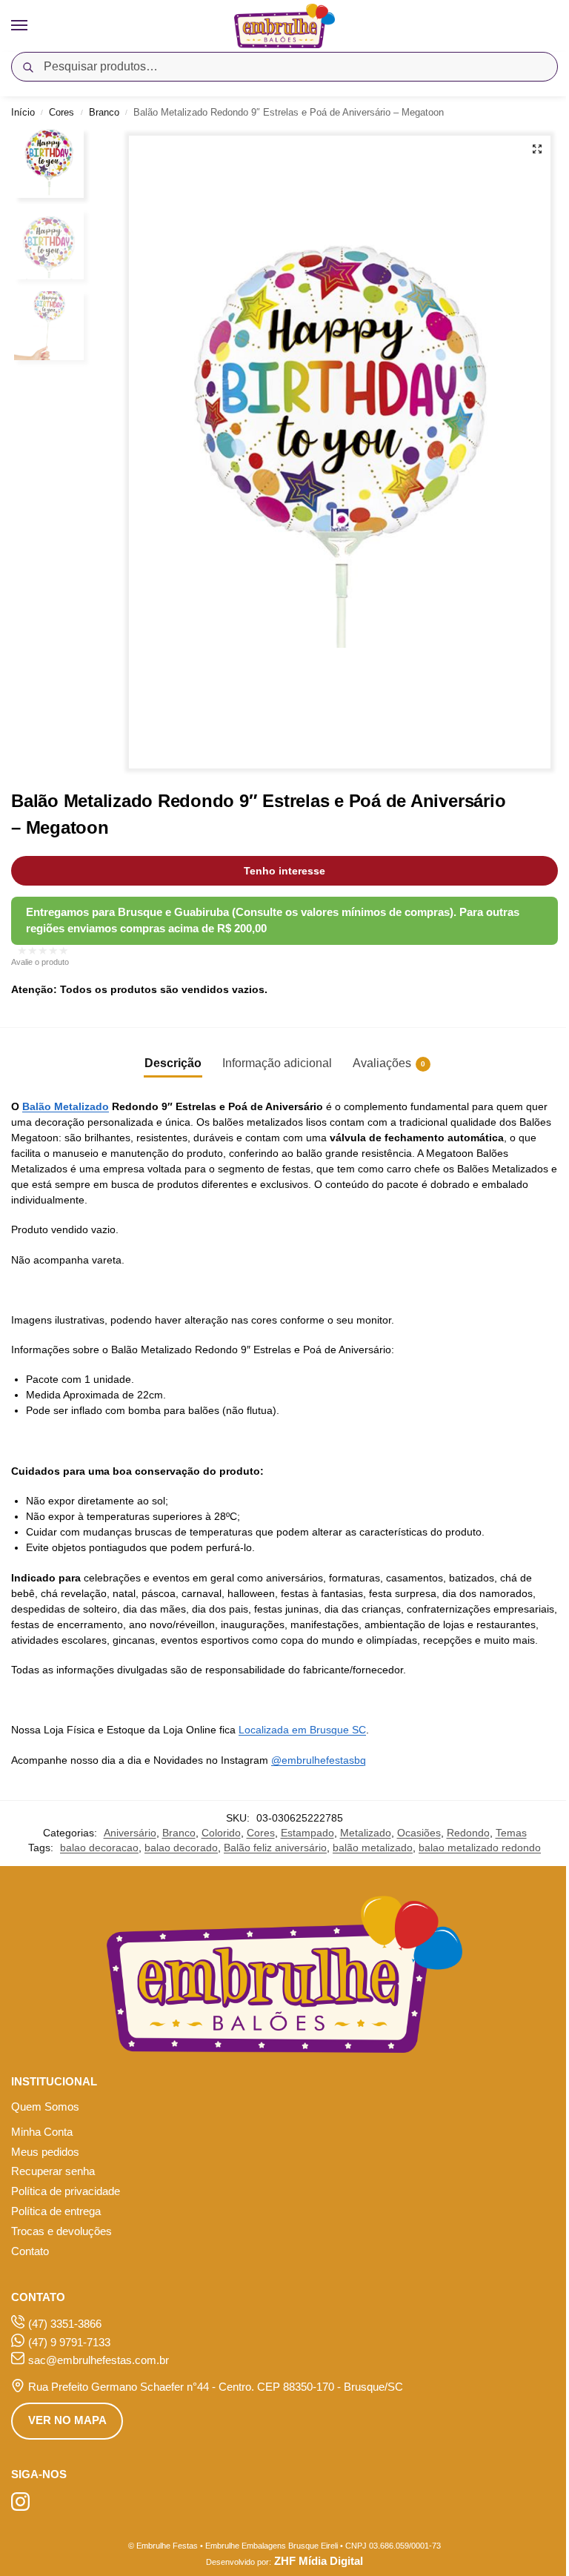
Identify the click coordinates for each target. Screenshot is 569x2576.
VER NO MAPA (67, 2420)
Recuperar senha (53, 2171)
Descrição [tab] (173, 1063)
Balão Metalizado (66, 1106)
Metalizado (366, 1833)
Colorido (221, 1833)
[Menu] (33, 26)
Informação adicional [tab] (277, 1063)
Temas (511, 1833)
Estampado (307, 1833)
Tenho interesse (284, 871)
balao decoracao (99, 1848)
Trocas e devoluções (61, 2231)
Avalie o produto (40, 962)
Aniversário (130, 1833)
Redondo (468, 1833)
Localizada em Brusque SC (302, 1730)
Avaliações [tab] (389, 1063)
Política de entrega (56, 2211)
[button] (537, 149)
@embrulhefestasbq (319, 1760)
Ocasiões (419, 1833)
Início (23, 112)
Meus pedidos (45, 2152)
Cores (61, 112)
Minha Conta (42, 2132)
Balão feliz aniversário (275, 1848)
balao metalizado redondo (480, 1848)
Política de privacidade (66, 2191)
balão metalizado (373, 1848)
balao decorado (181, 1848)
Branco (104, 112)
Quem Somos (45, 2107)
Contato (30, 2251)
